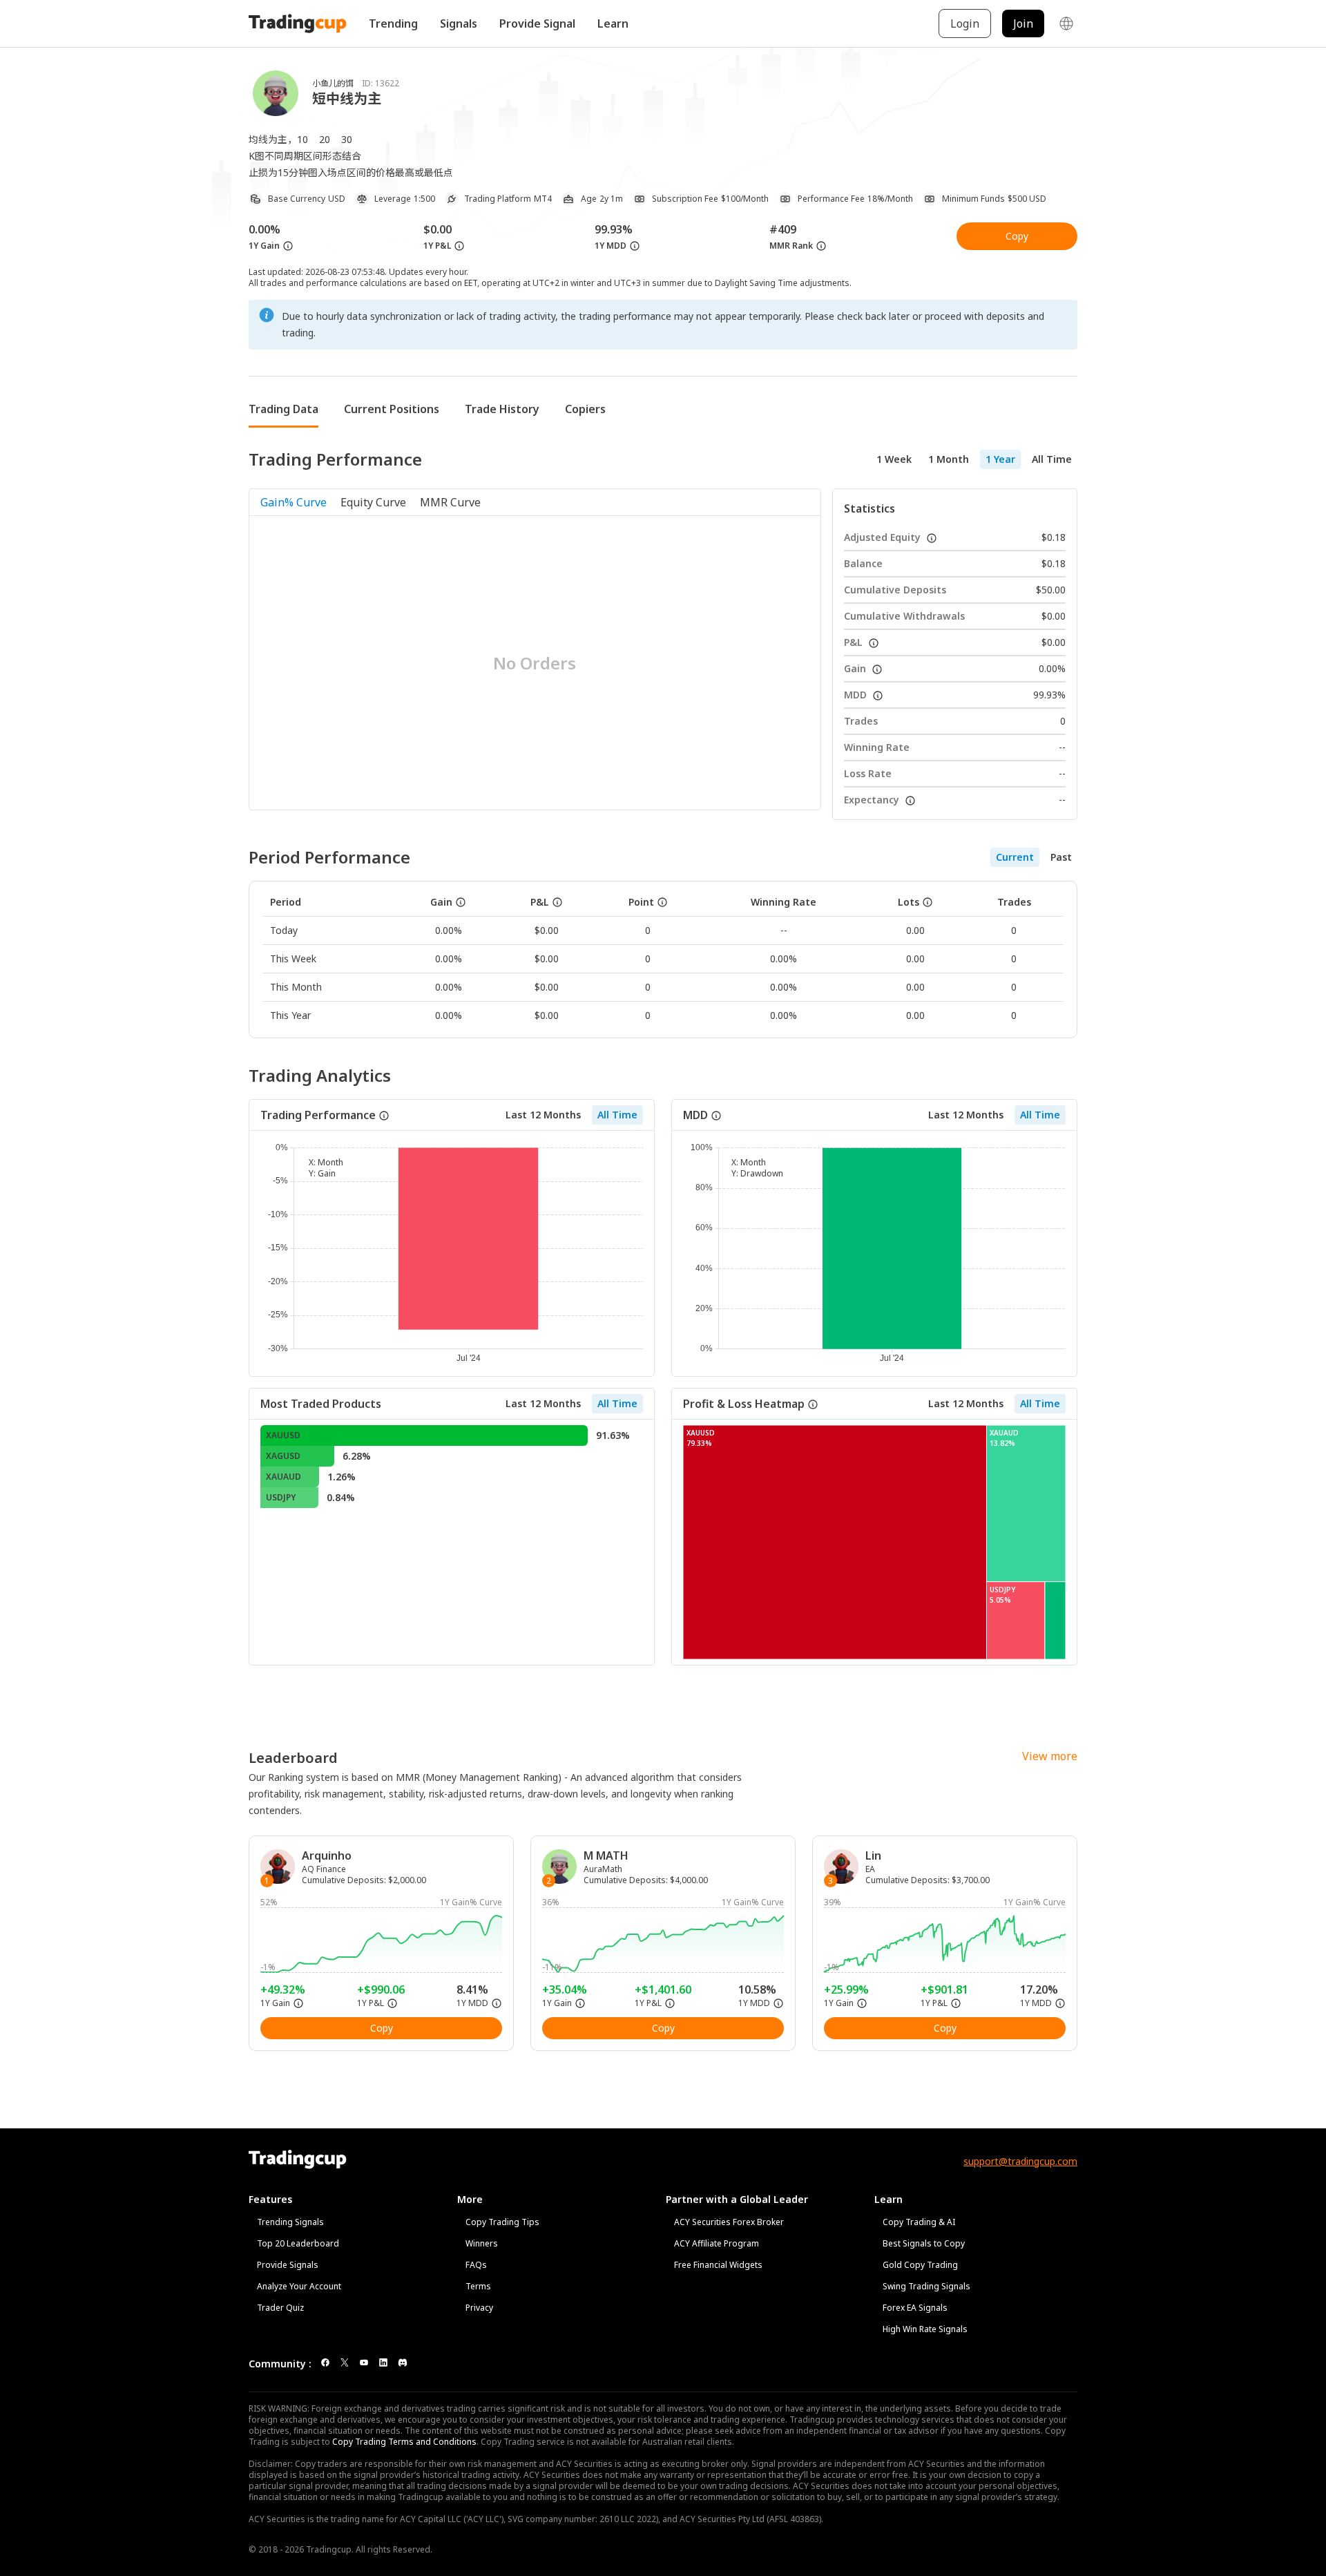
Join (1023, 23)
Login (965, 23)
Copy (1017, 236)
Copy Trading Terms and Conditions (404, 2442)
